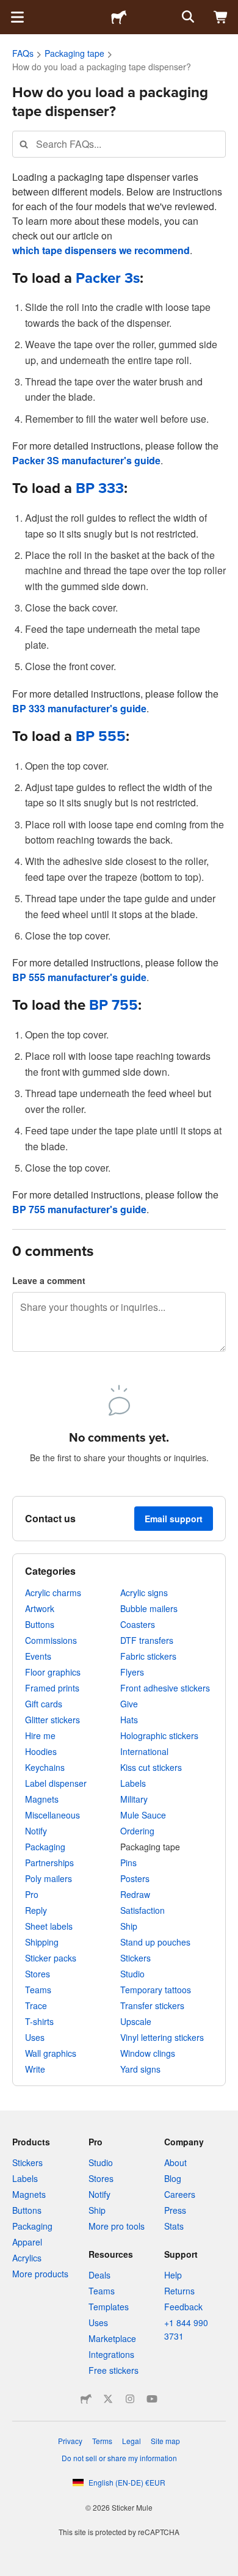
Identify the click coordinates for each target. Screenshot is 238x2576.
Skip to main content (9, 9)
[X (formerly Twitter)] (108, 2399)
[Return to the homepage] (119, 17)
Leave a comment (49, 1280)
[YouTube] (152, 2399)
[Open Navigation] (17, 17)
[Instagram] (130, 2399)
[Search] (187, 17)
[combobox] (119, 144)
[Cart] (221, 17)
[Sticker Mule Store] (86, 2399)
